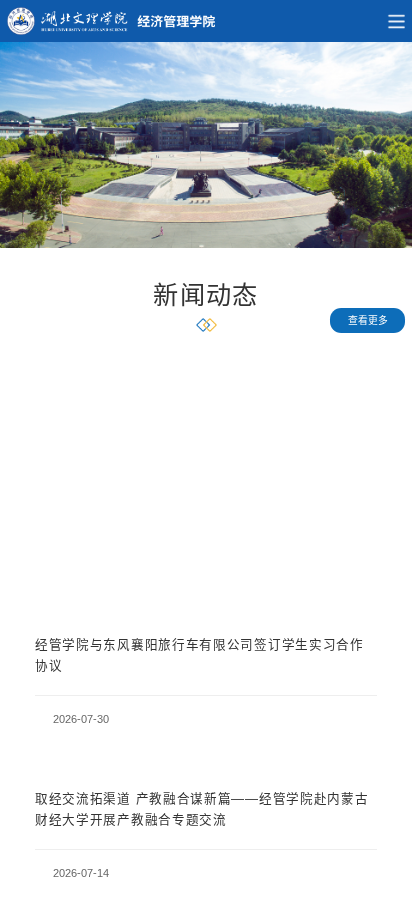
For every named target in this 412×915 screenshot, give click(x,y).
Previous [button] (17, 549)
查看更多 (368, 320)
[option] (206, 145)
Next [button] (395, 549)
